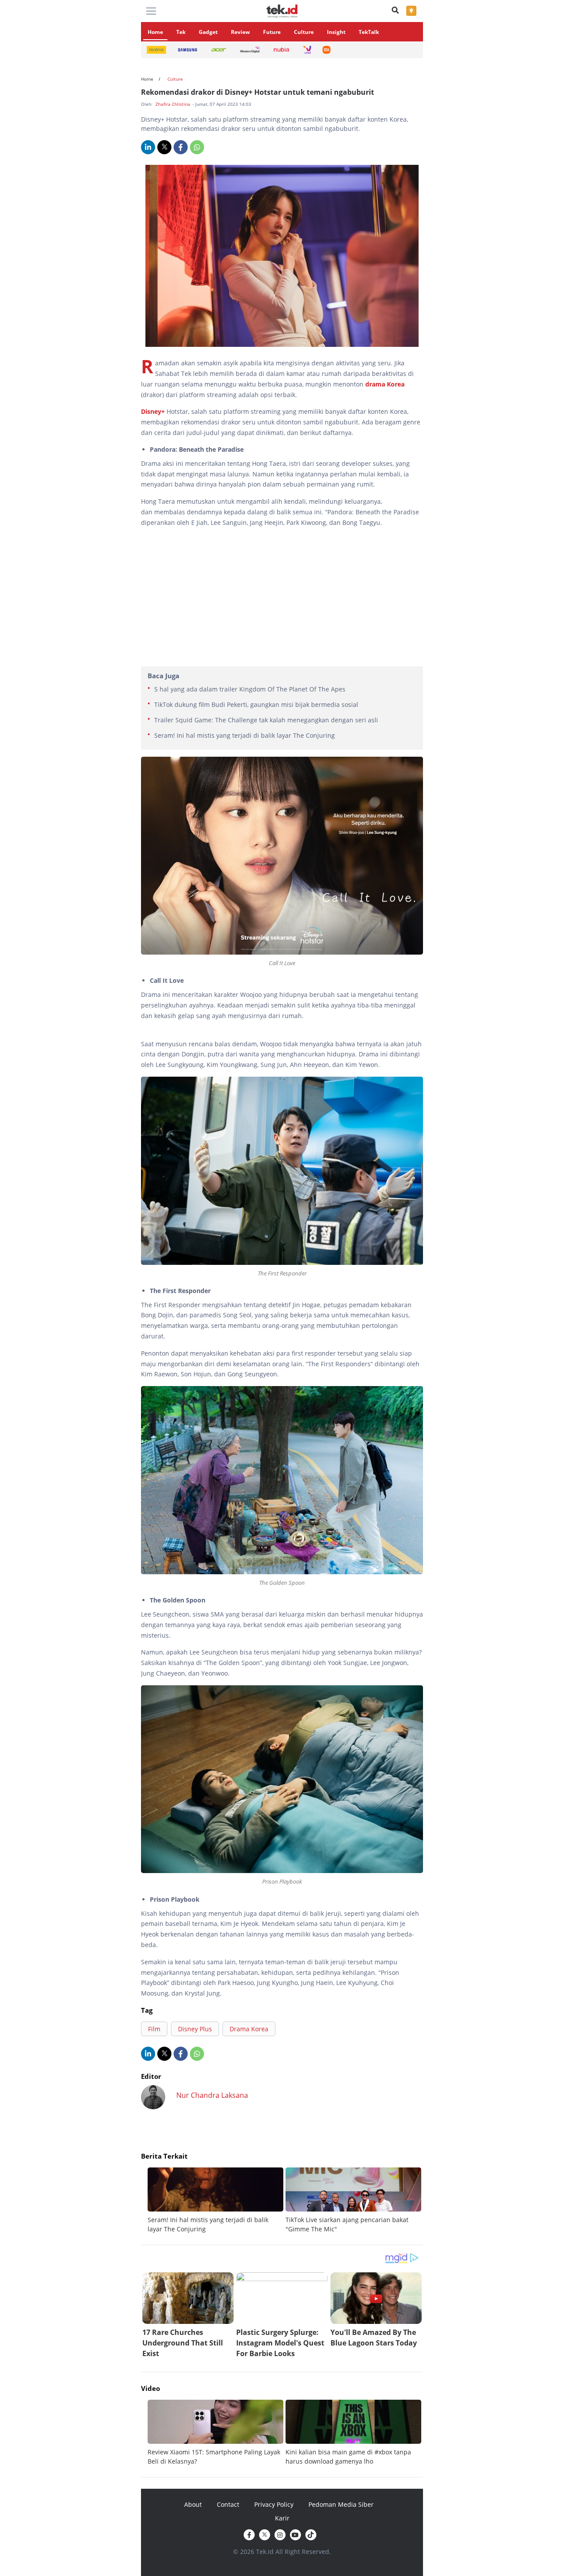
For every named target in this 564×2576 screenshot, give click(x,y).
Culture (304, 32)
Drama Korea (249, 2029)
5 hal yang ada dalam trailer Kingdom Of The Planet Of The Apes (250, 689)
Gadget (208, 32)
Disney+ (154, 411)
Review (240, 32)
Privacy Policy (274, 2504)
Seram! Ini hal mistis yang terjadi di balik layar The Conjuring (245, 735)
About (193, 2504)
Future (272, 32)
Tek (181, 32)
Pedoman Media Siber (341, 2504)
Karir (282, 2518)
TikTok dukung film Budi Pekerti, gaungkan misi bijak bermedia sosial (256, 704)
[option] (217, 2201)
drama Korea (385, 384)
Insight (336, 32)
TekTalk (369, 32)
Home (155, 32)
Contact (228, 2504)
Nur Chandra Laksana (212, 2095)
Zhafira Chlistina (174, 104)
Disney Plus (195, 2029)
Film (154, 2029)
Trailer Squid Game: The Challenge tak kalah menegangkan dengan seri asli (266, 720)
